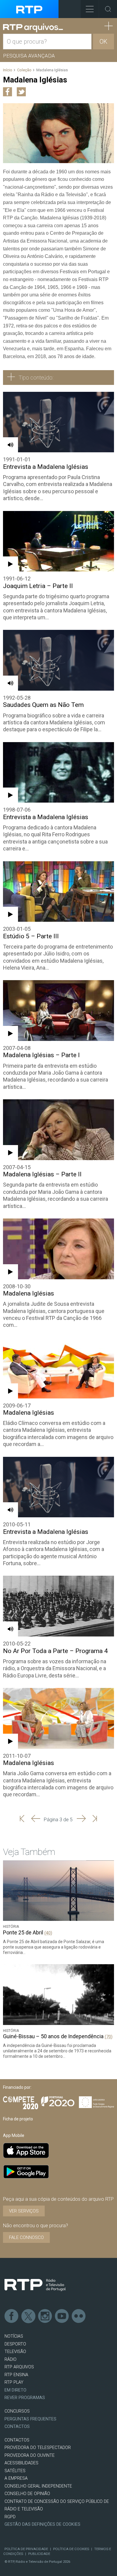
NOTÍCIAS (14, 2336)
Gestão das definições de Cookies (42, 2524)
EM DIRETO (15, 2390)
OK (103, 42)
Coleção (24, 70)
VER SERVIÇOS (24, 2211)
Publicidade (39, 2554)
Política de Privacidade (26, 2549)
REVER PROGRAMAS (25, 2398)
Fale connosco (26, 2237)
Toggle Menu (90, 9)
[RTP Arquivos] (33, 28)
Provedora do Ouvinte (30, 2455)
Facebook (12, 2316)
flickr (79, 2316)
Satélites (15, 2471)
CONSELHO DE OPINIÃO (27, 2494)
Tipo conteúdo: (36, 378)
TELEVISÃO (15, 2352)
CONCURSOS (17, 2411)
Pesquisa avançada (29, 56)
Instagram (45, 2316)
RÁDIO (10, 2359)
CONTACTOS (17, 2440)
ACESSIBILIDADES (21, 2463)
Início (8, 70)
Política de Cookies (71, 2549)
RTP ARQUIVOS (19, 2367)
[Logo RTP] (35, 2285)
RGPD (10, 2517)
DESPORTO (15, 2344)
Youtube (62, 2316)
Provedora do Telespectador (38, 2448)
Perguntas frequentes (30, 2419)
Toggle (108, 9)
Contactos (17, 2427)
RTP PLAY (14, 2382)
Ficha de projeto (18, 2119)
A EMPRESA (16, 2478)
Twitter (28, 2316)
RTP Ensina (16, 2375)
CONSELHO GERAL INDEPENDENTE (38, 2486)
